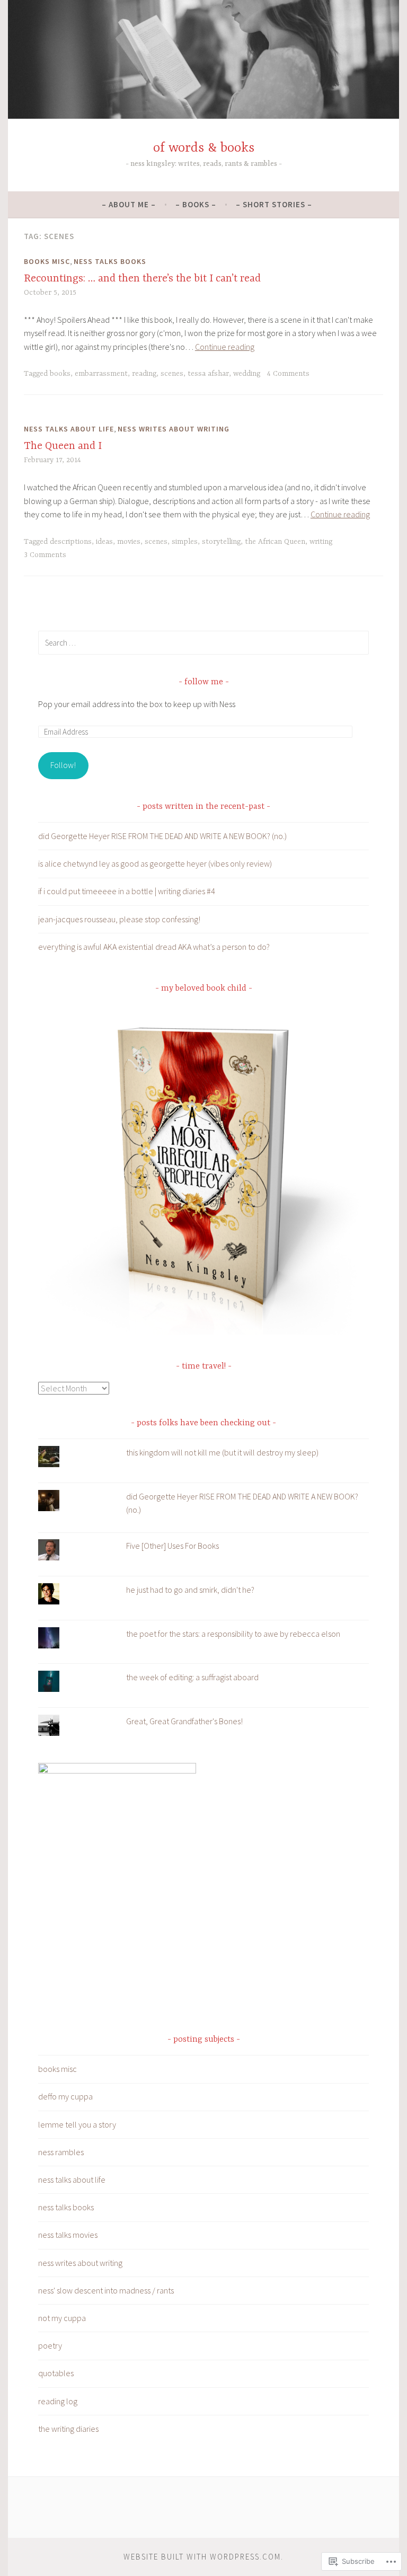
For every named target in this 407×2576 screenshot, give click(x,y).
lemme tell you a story (77, 2124)
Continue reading (225, 347)
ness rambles (61, 2152)
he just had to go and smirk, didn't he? (190, 1590)
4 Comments (288, 374)
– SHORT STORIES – (274, 204)
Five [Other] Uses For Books (172, 1546)
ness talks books (110, 261)
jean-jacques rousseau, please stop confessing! (119, 919)
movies (129, 542)
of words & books (204, 148)
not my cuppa (62, 2318)
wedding (247, 374)
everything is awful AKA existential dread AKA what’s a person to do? (154, 947)
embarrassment (101, 374)
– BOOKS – (196, 204)
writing (321, 542)
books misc (47, 261)
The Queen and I (63, 446)
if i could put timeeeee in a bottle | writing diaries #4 (127, 891)
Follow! (63, 765)
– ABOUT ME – (129, 204)
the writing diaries (68, 2429)
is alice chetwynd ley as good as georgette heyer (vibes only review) (155, 863)
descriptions (71, 542)
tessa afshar (208, 374)
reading (144, 374)
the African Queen (275, 542)
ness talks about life (69, 429)
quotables (56, 2373)
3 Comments (45, 555)
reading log (58, 2401)
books (60, 374)
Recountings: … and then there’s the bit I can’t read (142, 279)
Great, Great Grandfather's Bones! (184, 1721)
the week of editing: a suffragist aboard (192, 1677)
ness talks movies (68, 2235)
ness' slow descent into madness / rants (106, 2290)
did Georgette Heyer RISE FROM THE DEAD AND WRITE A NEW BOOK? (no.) (162, 836)
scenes (172, 374)
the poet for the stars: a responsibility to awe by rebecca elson (233, 1634)
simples (185, 542)
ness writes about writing (174, 429)
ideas (104, 542)
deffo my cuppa (65, 2096)
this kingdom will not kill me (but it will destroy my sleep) (222, 1452)
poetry (50, 2345)
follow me (204, 682)
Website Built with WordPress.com (202, 2557)
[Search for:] (203, 642)
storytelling (221, 542)
